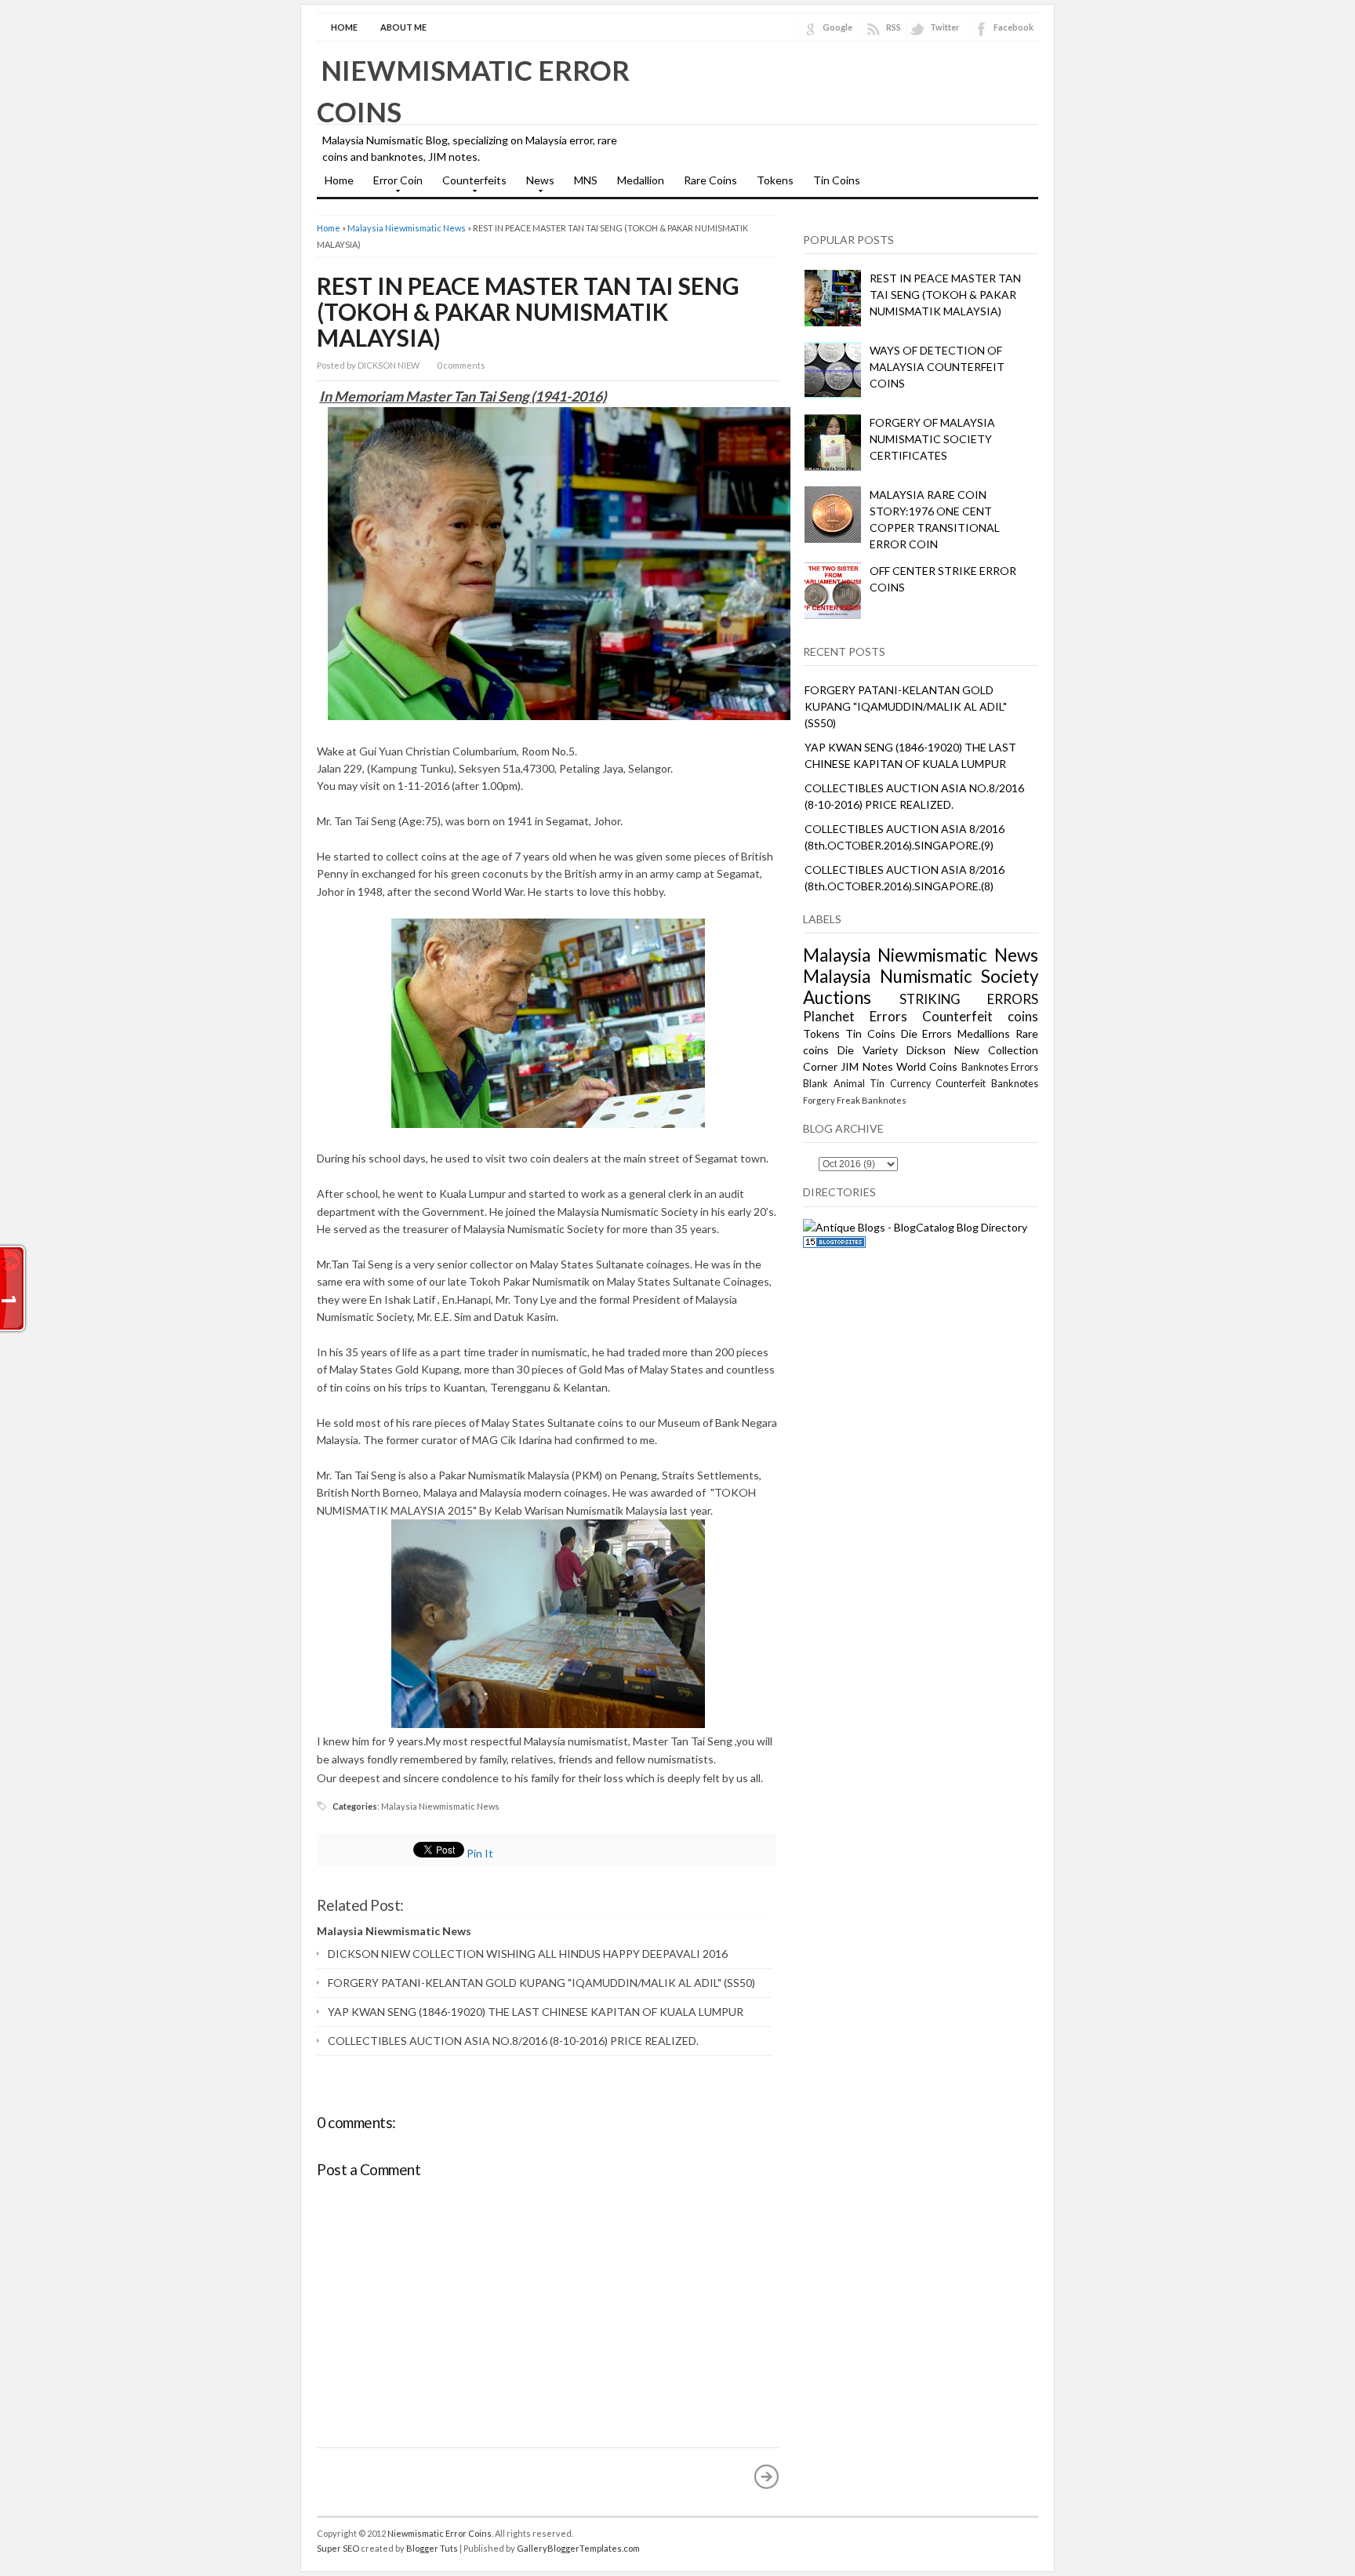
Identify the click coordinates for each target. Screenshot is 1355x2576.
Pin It (480, 1853)
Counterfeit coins (980, 1016)
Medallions (984, 1033)
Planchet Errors (855, 1016)
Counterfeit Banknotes (987, 1084)
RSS (894, 27)
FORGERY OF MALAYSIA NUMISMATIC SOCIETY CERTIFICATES (932, 439)
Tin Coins (837, 180)
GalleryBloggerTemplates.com (578, 2548)
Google (837, 27)
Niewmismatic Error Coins (440, 2533)
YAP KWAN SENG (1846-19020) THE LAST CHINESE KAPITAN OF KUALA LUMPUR (536, 2012)
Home (344, 27)
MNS (586, 180)
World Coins (927, 1066)
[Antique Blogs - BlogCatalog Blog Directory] (915, 1227)
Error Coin (394, 185)
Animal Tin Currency (882, 1084)
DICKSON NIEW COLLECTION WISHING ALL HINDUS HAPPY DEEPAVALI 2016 (528, 1954)
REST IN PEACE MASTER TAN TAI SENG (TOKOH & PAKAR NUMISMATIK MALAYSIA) (528, 311)
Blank (816, 1084)
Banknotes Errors (1000, 1067)
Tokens (775, 180)
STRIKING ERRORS (969, 999)
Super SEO (338, 2548)
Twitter (945, 27)
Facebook (1014, 27)
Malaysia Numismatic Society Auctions (921, 987)
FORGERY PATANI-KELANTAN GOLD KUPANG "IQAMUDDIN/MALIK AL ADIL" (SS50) (541, 1983)
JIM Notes (866, 1066)
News (536, 185)
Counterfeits (470, 185)
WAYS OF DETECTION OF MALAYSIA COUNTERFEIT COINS (937, 367)
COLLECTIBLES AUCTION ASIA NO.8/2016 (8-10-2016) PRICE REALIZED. (513, 2041)
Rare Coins (710, 180)
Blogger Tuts (432, 2548)
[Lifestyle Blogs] (834, 1244)
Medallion (641, 180)
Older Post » (767, 2476)
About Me (403, 27)
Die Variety (868, 1050)
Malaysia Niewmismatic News (407, 228)
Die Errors (927, 1033)
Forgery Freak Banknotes (855, 1100)
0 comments (461, 365)
